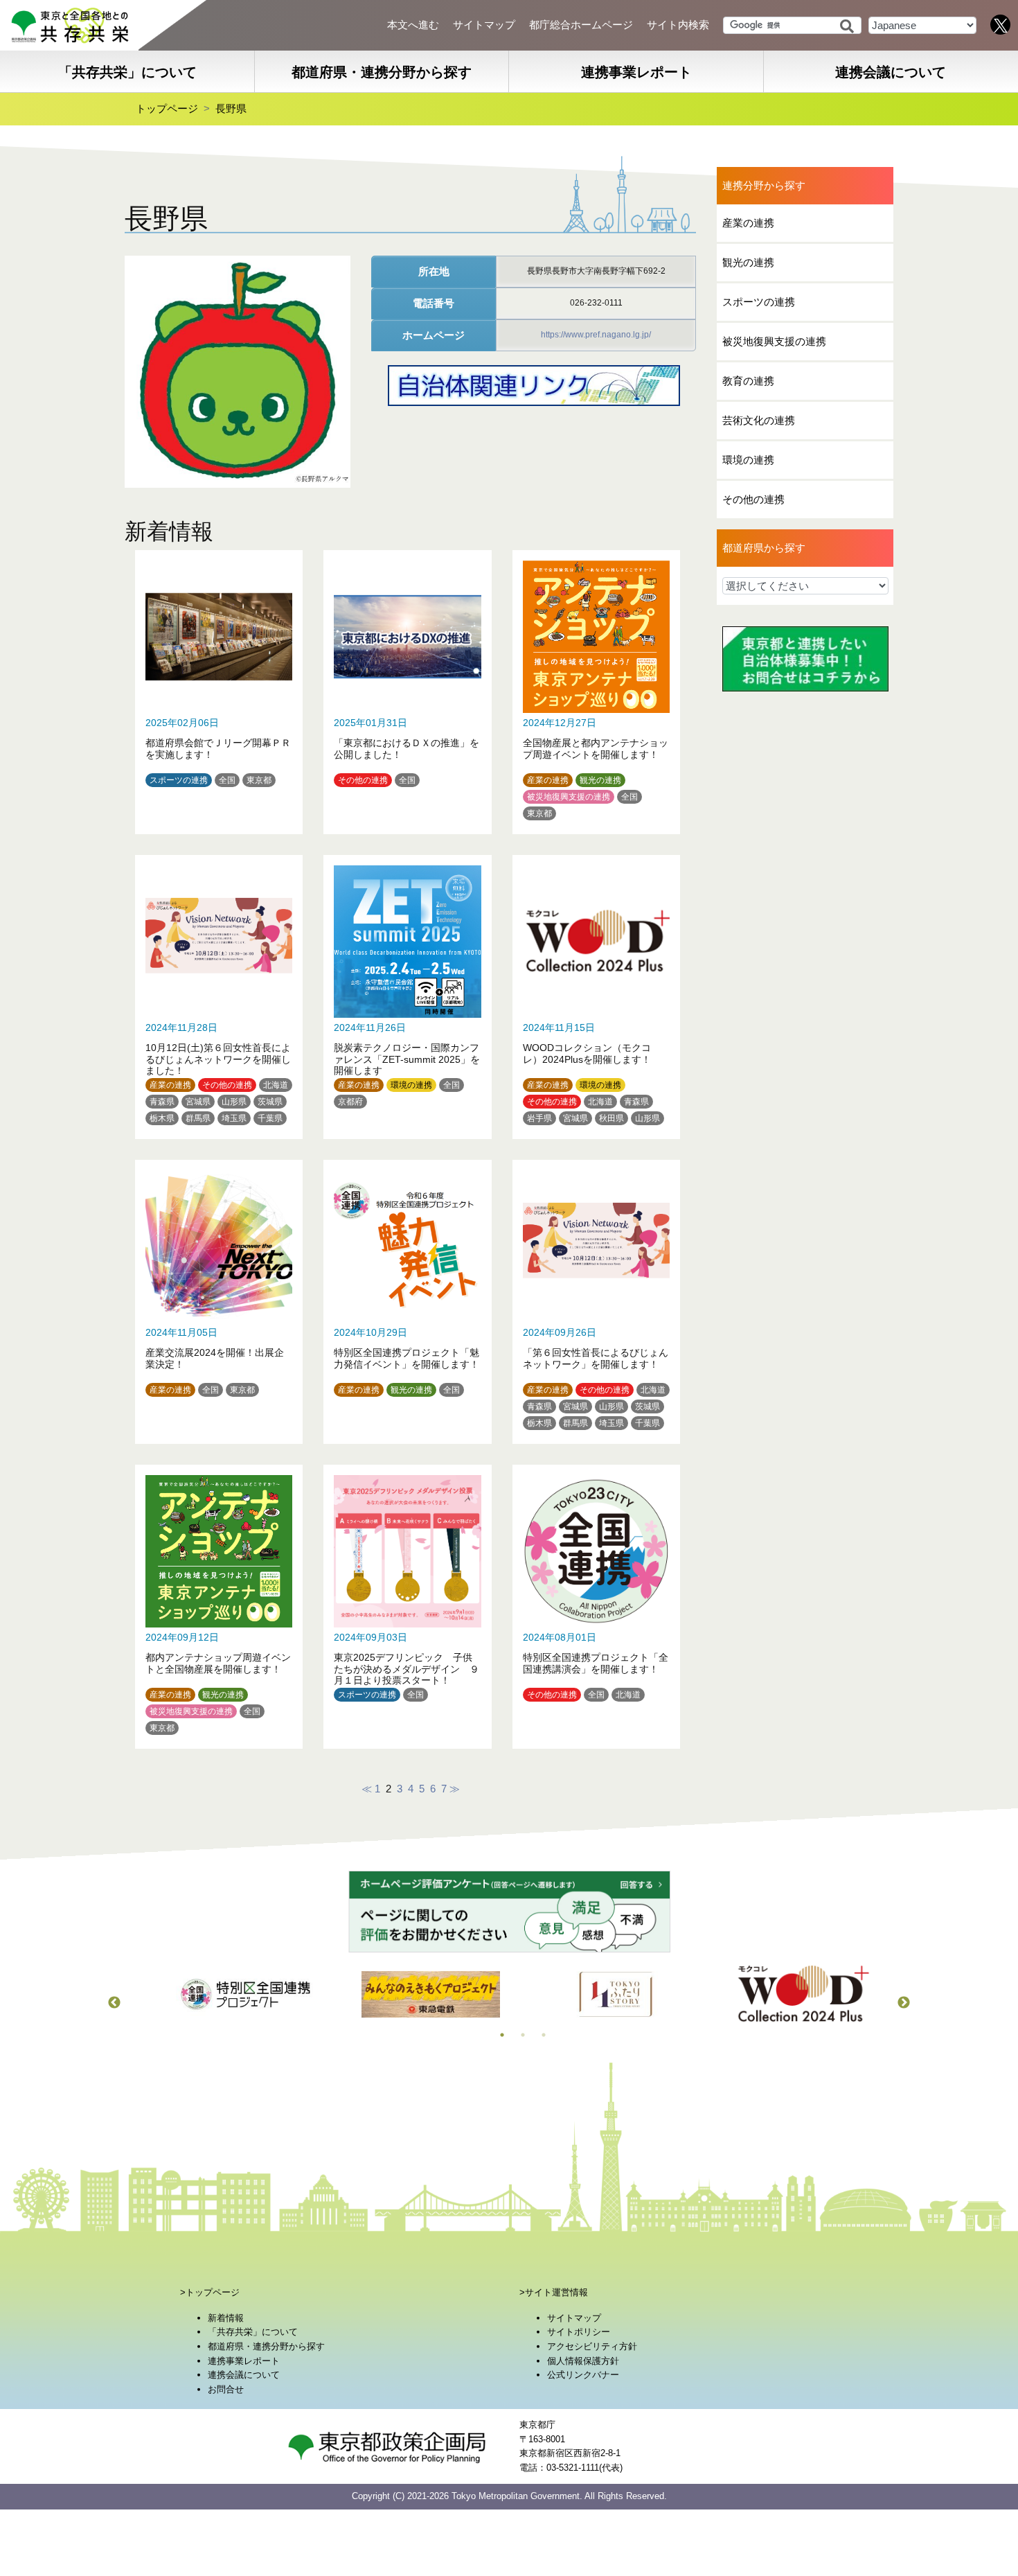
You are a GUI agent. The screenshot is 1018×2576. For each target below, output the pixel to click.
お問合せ (226, 2389)
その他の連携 (363, 780)
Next (904, 2003)
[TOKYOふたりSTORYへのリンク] (616, 1994)
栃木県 (162, 1118)
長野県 (231, 108)
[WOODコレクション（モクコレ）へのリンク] (802, 1994)
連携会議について (244, 2375)
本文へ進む (413, 25)
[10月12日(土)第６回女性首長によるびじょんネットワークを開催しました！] (219, 995)
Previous (114, 2003)
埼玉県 (234, 1118)
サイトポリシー (579, 2332)
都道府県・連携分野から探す (382, 72)
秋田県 (611, 1118)
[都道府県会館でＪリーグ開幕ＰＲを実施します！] (219, 690)
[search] (847, 26)
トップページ (167, 108)
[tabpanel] (245, 1994)
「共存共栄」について (127, 72)
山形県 (234, 1102)
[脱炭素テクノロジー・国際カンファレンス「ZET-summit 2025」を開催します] (407, 995)
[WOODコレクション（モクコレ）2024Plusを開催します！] (596, 995)
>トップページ (210, 2292)
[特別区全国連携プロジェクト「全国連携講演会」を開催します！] (596, 1605)
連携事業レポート (636, 72)
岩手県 (539, 1118)
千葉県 (270, 1118)
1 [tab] (502, 2035)
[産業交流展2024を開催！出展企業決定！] (219, 1300)
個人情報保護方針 (583, 2360)
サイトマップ (484, 25)
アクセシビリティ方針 (592, 2346)
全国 (227, 780)
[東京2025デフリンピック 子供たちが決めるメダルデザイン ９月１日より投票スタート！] (407, 1605)
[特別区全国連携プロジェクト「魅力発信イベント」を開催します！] (407, 1300)
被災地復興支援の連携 (569, 797)
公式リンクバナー (583, 2375)
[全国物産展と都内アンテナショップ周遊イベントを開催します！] (596, 690)
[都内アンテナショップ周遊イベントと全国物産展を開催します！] (219, 1605)
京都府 (350, 1102)
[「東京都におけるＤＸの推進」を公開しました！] (407, 690)
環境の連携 (411, 1085)
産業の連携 (548, 780)
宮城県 (198, 1102)
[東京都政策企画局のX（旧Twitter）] (1001, 24)
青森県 (162, 1102)
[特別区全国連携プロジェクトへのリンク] (245, 1994)
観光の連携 (600, 780)
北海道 (276, 1085)
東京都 (259, 780)
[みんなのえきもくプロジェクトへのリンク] (431, 1994)
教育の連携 (748, 381)
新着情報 (226, 2318)
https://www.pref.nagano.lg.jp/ (596, 335)
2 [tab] (523, 2035)
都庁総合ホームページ (581, 25)
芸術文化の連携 (759, 420)
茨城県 (270, 1102)
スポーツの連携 (179, 780)
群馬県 (198, 1118)
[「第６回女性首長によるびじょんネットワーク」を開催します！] (596, 1300)
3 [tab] (544, 2035)
